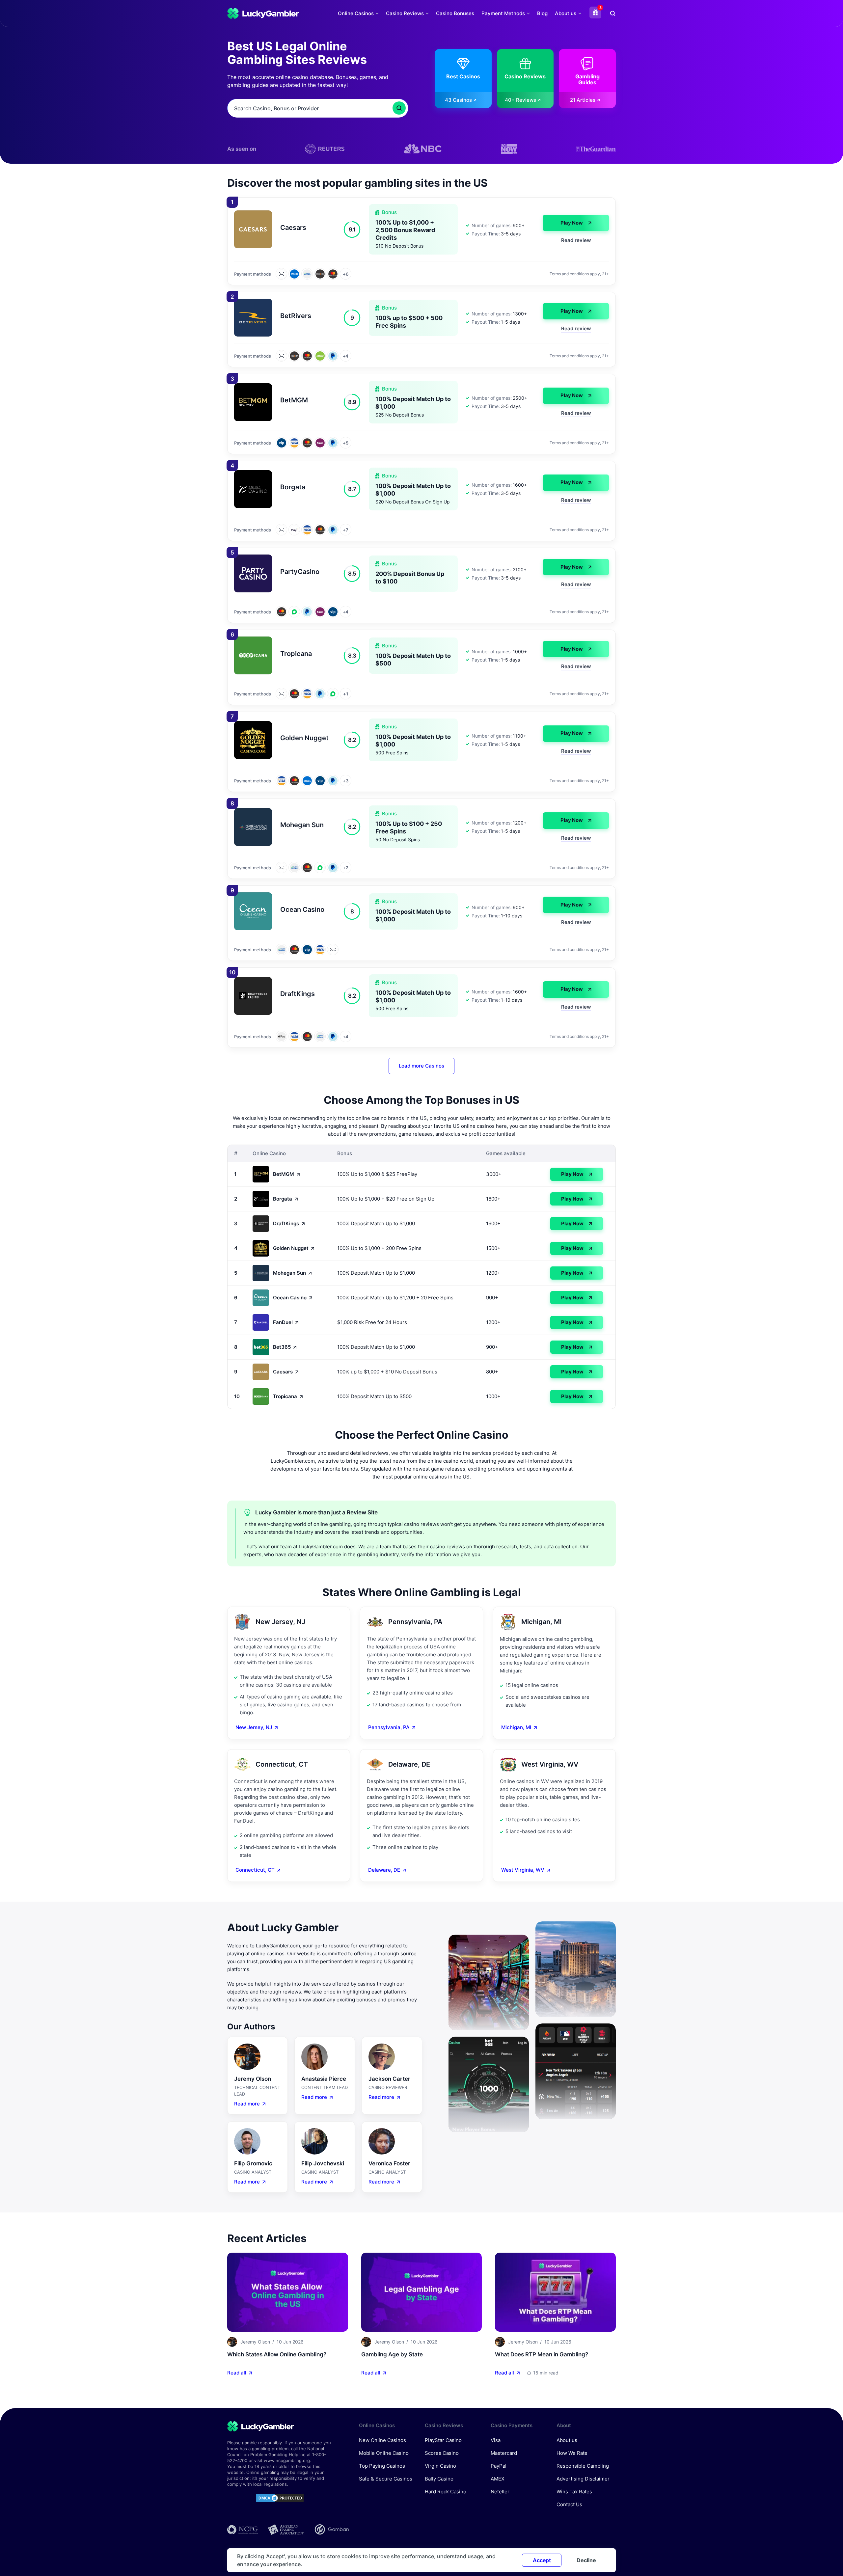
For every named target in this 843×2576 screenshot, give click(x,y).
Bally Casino (439, 2479)
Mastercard (504, 2453)
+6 (345, 274)
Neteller (500, 2492)
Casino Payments (512, 2425)
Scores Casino (442, 2453)
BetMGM (284, 1174)
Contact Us (569, 2504)
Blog (542, 13)
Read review (576, 240)
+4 (346, 356)
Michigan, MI (516, 1727)
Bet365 (282, 1347)
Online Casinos (356, 13)
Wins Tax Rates (574, 2492)
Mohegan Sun (289, 1273)
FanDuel (283, 1322)
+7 (345, 530)
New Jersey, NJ (254, 1727)
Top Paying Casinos (382, 2466)
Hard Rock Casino (446, 2492)
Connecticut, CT (255, 1870)
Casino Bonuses (455, 13)
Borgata (283, 1199)
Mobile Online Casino (384, 2453)
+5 (345, 443)
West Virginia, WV (523, 1870)
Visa (496, 2440)
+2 (345, 868)
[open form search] (613, 13)
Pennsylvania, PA (389, 1727)
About (564, 2425)
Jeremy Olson (255, 2342)
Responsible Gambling (583, 2466)
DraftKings (286, 1223)
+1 (345, 694)
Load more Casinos (421, 1066)
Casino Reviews (405, 13)
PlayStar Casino (443, 2440)
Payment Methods (503, 13)
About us (566, 13)
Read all (237, 2373)
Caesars (283, 1372)
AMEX (498, 2479)
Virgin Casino (440, 2466)
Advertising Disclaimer (583, 2479)
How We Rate (572, 2453)
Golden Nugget (291, 1248)
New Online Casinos (382, 2440)
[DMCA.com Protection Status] (280, 2498)
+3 (345, 781)
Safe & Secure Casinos (386, 2479)
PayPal (499, 2466)
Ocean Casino (290, 1298)
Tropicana (285, 1396)
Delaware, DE (384, 1870)
